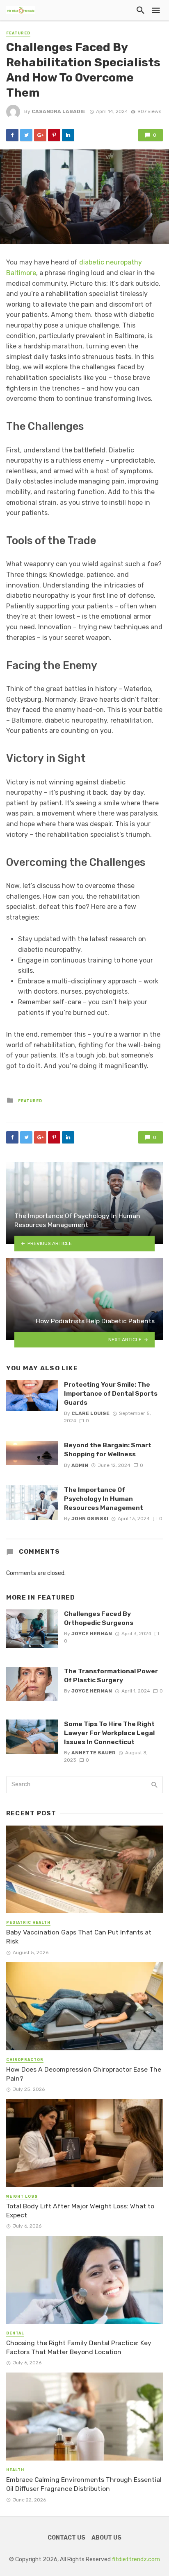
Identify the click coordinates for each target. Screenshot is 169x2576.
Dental (15, 2333)
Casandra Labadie (58, 111)
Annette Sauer (94, 1753)
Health (15, 2470)
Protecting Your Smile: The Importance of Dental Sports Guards (111, 1393)
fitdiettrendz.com (136, 2559)
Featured (18, 33)
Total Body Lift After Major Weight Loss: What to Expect (80, 2211)
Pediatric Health (28, 1923)
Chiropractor (25, 2060)
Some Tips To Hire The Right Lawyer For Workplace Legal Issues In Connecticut (109, 1733)
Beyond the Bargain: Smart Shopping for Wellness (108, 1450)
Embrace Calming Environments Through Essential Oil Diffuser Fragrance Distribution (84, 2484)
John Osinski (90, 1518)
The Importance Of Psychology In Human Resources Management (104, 1499)
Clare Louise (90, 1413)
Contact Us (66, 2538)
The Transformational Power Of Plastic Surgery (111, 1676)
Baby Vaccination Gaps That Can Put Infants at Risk (79, 1937)
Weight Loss (22, 2196)
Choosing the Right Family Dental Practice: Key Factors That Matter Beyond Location (79, 2347)
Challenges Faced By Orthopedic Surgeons (99, 1618)
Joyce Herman (92, 1634)
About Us (106, 2538)
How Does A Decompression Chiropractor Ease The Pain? (84, 2074)
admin (80, 1465)
